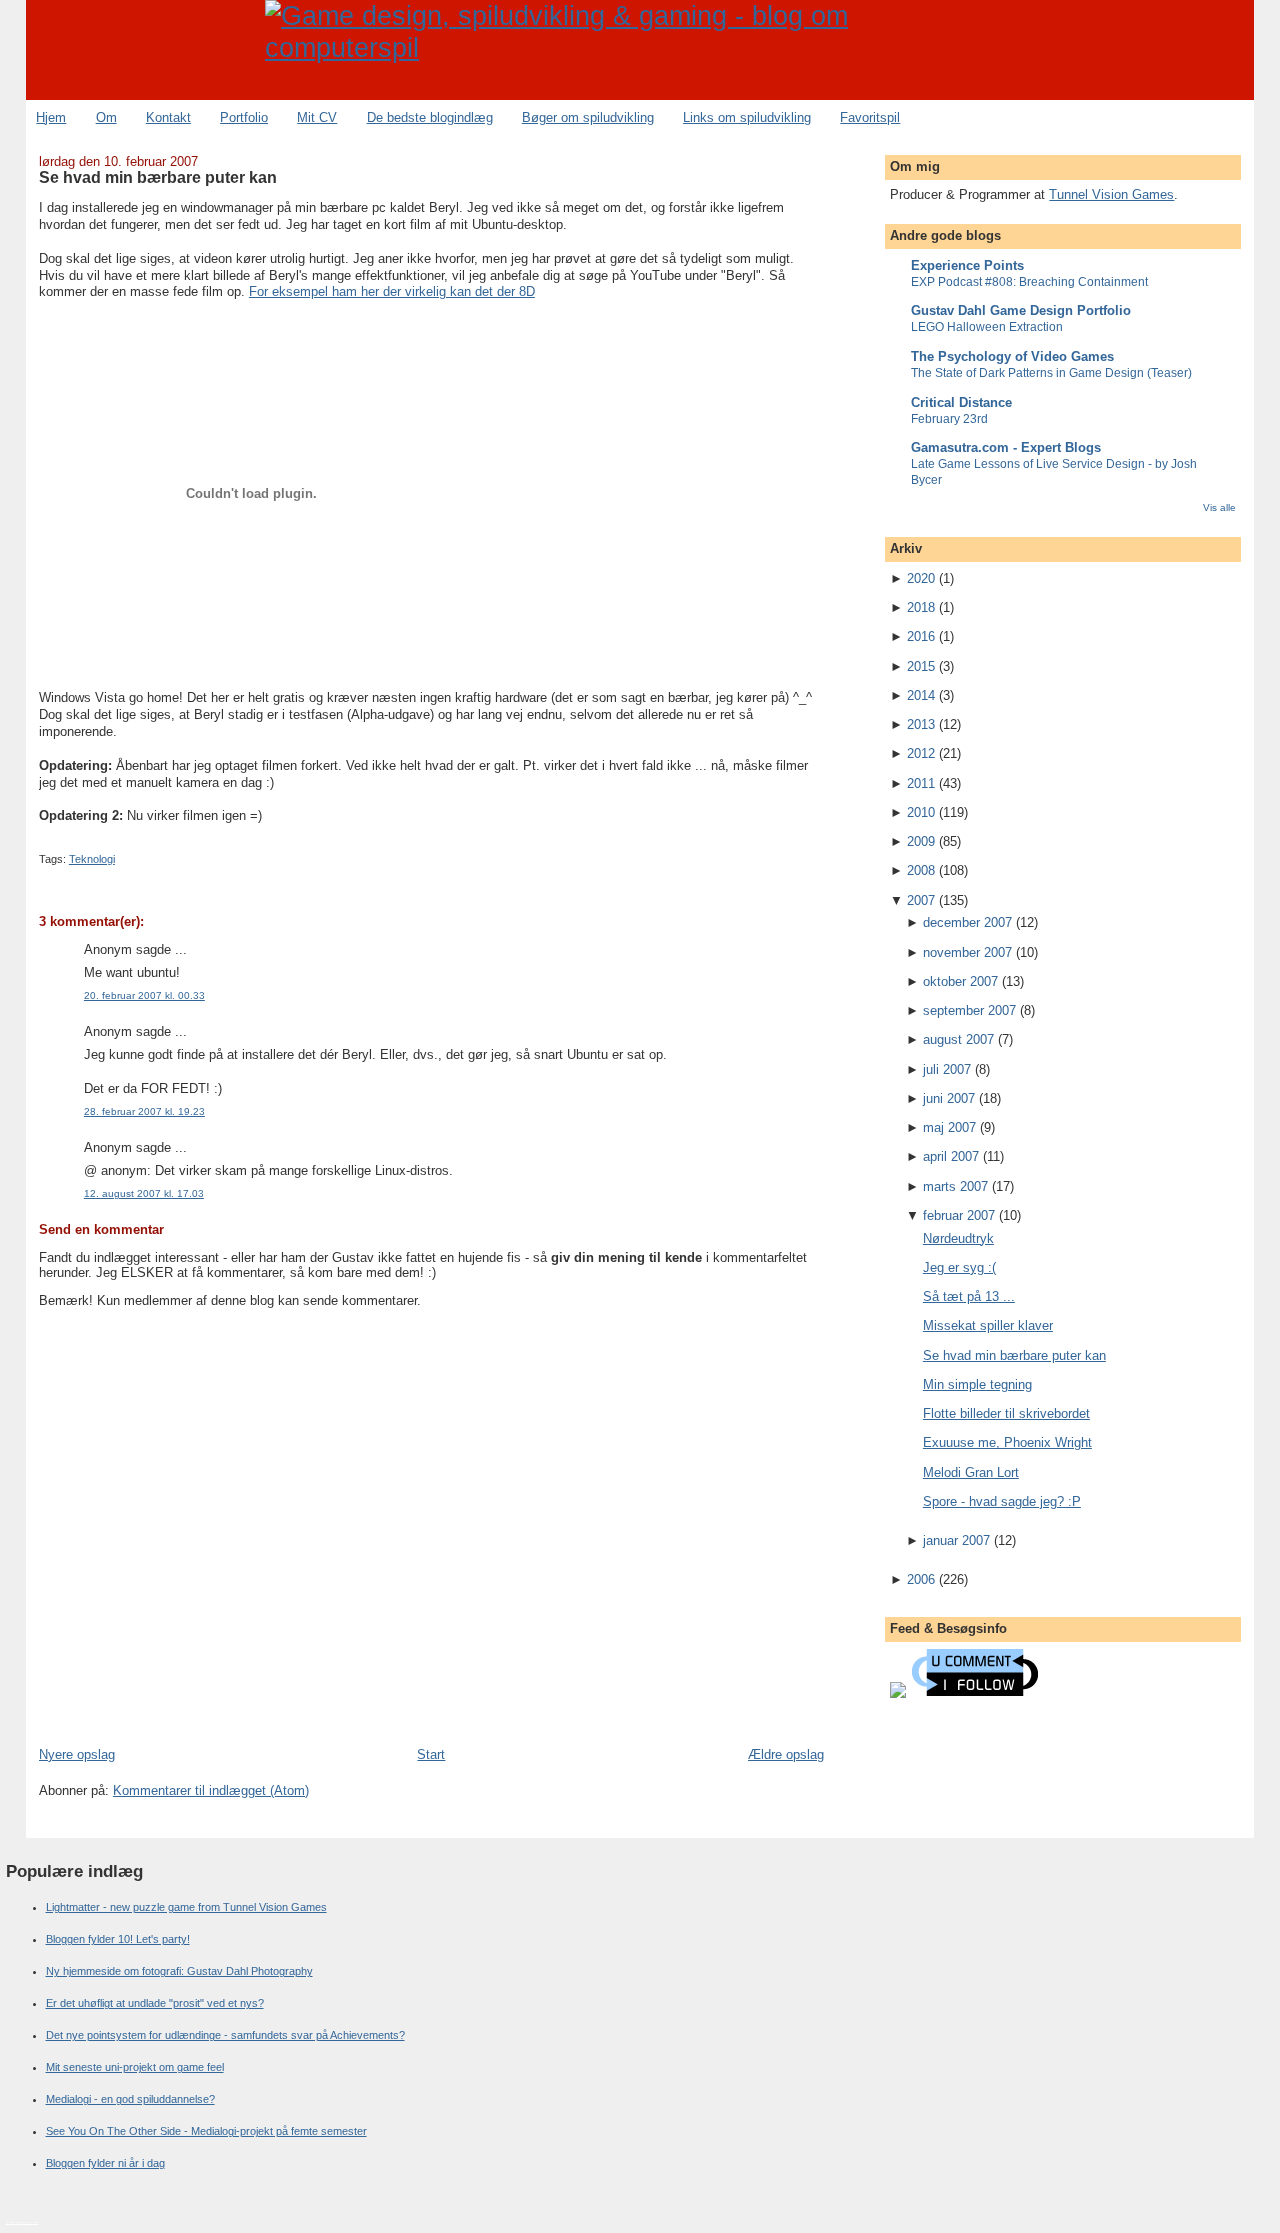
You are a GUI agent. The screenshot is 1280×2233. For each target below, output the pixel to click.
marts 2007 (955, 1186)
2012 (921, 753)
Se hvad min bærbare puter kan (158, 177)
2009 (921, 841)
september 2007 (969, 1010)
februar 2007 (959, 1215)
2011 (921, 783)
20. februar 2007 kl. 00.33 (144, 995)
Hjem (51, 117)
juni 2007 (949, 1098)
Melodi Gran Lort (971, 1472)
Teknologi (92, 859)
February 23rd (949, 419)
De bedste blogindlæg (430, 117)
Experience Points (967, 265)
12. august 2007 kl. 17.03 (144, 1193)
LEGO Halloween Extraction (987, 327)
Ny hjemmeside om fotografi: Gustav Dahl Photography (179, 1971)
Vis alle (1219, 507)
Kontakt (168, 117)
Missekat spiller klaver (988, 1325)
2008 (921, 870)
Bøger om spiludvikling (588, 117)
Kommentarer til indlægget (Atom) (211, 1790)
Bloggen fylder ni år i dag (105, 2163)
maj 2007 (949, 1127)
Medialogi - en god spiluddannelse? (130, 2099)
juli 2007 (947, 1069)
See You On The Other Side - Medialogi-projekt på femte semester (206, 2131)
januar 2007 (956, 1540)
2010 (921, 812)
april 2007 (951, 1156)
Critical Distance (961, 402)
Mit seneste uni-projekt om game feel (135, 2067)
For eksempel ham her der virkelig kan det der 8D (392, 291)
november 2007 (967, 952)
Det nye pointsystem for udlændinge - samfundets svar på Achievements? (225, 2035)
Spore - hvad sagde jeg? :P (1002, 1501)
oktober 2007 (960, 981)
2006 (921, 1579)
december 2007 (967, 922)
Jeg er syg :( (959, 1267)
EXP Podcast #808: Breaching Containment (1029, 282)
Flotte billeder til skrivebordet (1006, 1413)
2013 (921, 724)
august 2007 (958, 1039)
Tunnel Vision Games (1111, 194)
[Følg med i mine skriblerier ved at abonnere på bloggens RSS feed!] (898, 1693)
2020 (921, 578)
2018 (921, 607)
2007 (921, 900)
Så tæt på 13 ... (969, 1296)
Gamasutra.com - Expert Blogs (1006, 447)
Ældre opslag (786, 1754)
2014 (921, 695)
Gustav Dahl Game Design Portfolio (1021, 310)
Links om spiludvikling (747, 117)
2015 (921, 666)
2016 (921, 636)
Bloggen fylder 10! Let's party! (118, 1939)
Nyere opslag (77, 1754)
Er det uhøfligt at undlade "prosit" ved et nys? (155, 2003)
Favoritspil (870, 117)
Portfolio (244, 117)
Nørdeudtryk (958, 1238)
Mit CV (317, 117)
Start (431, 1754)
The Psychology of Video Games (1012, 356)
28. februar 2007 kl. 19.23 (144, 1111)
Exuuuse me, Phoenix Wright (1007, 1442)
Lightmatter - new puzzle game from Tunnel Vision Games (186, 1907)
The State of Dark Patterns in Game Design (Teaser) (1051, 373)
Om (106, 117)
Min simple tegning (977, 1384)
